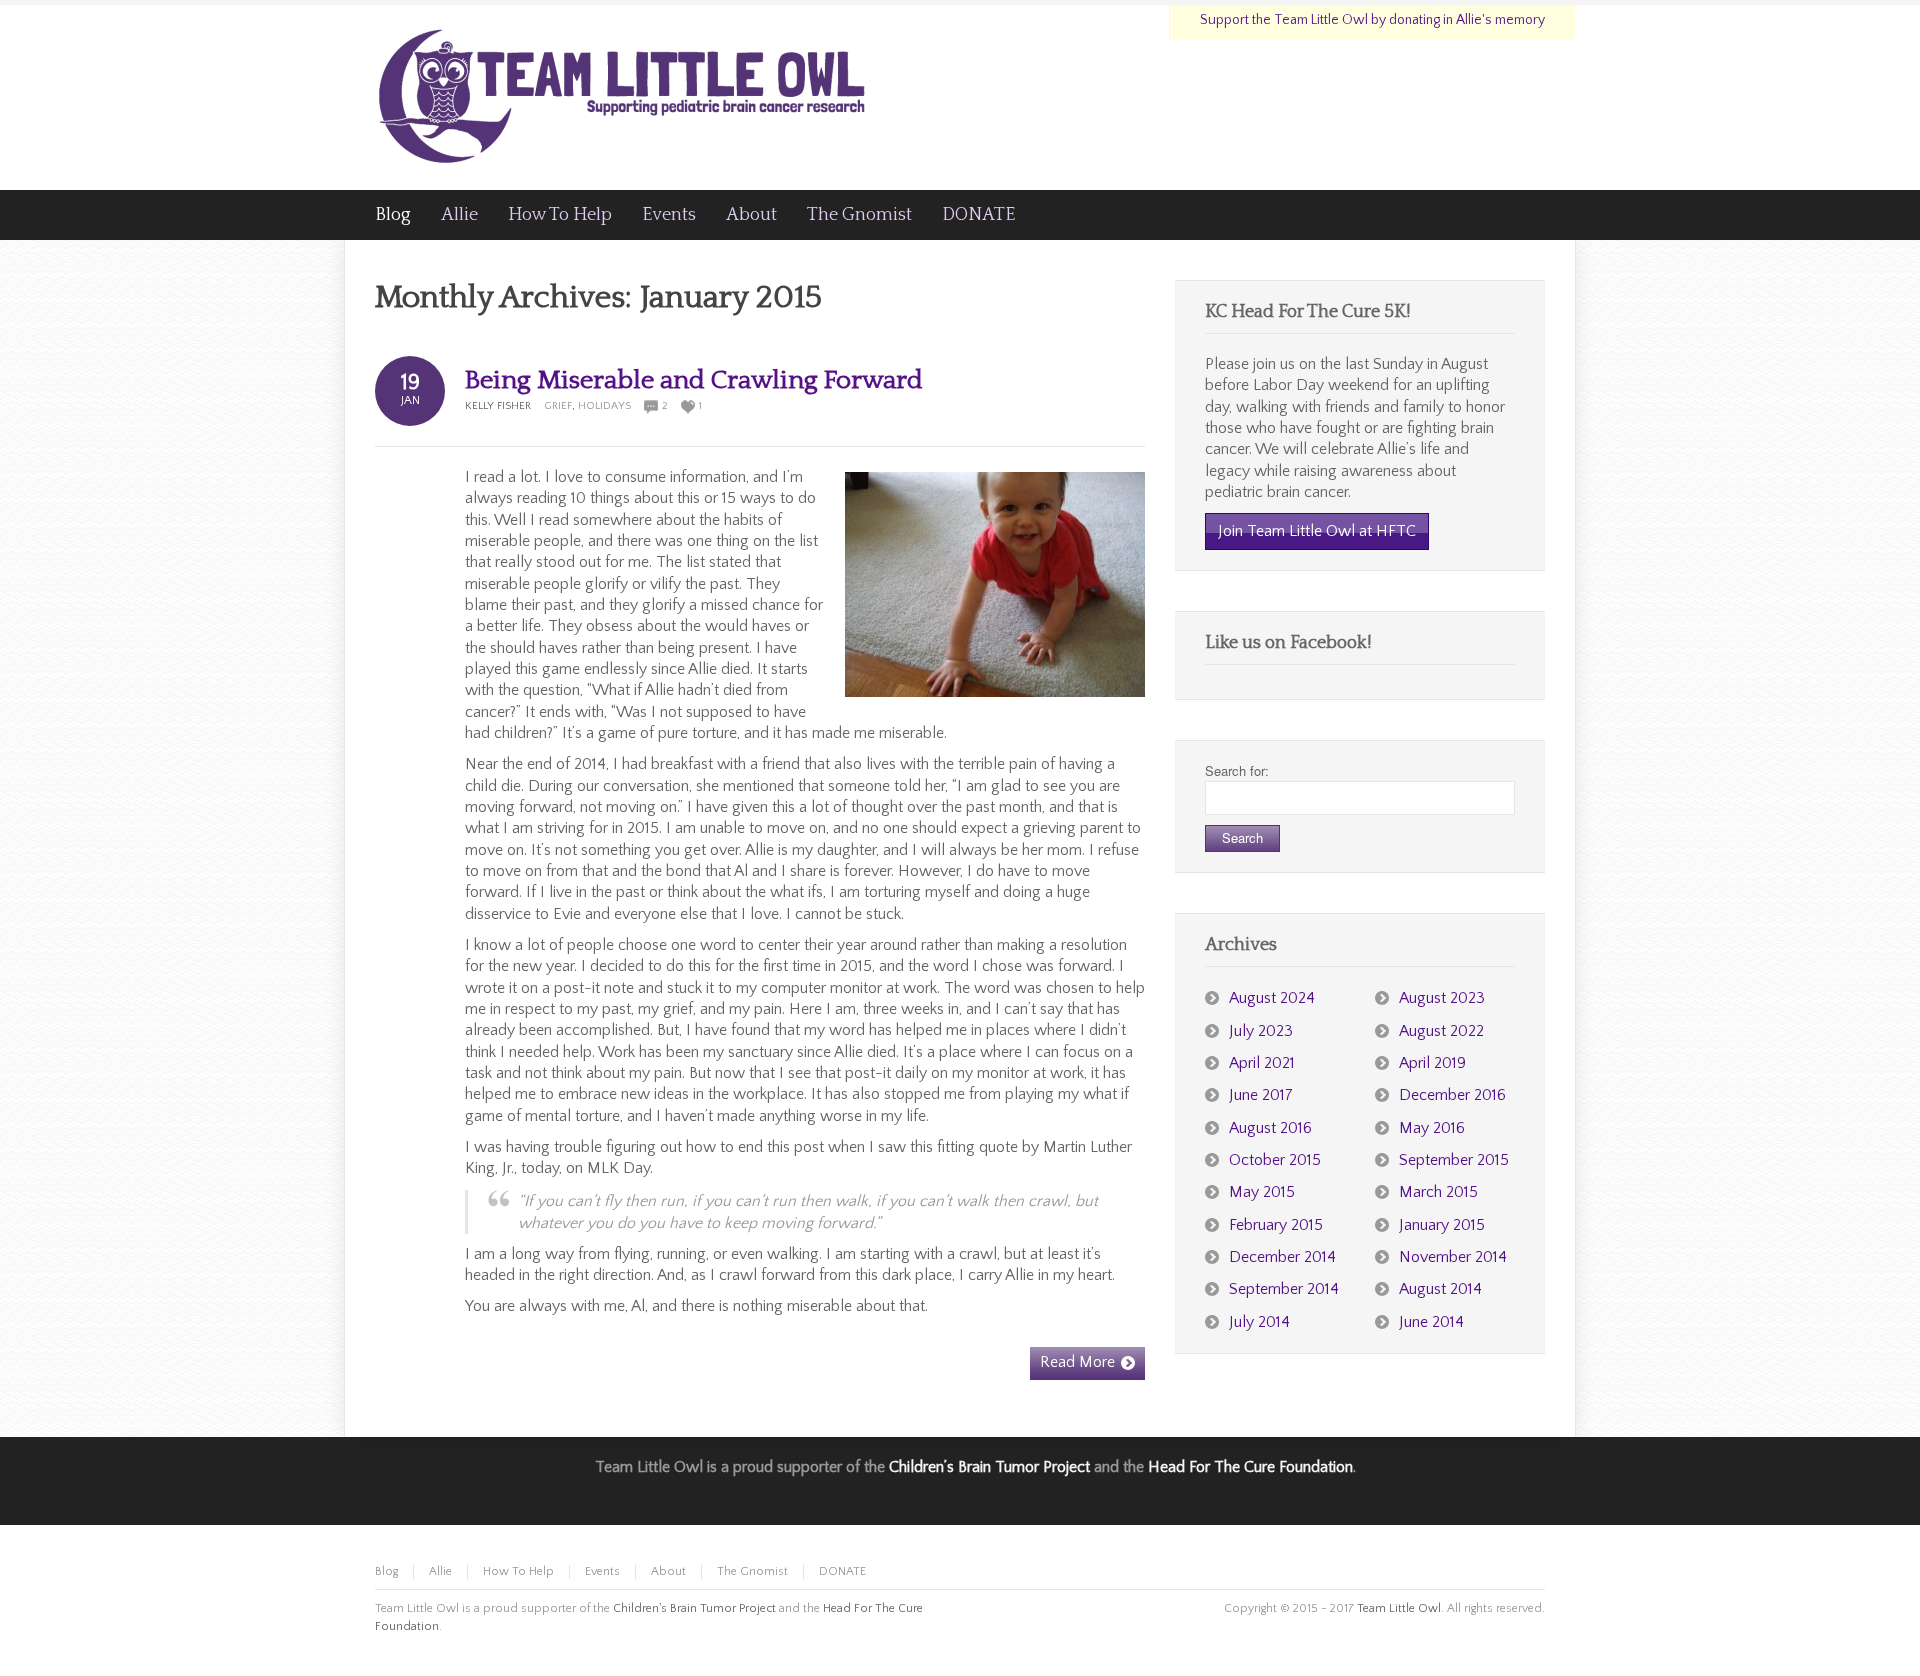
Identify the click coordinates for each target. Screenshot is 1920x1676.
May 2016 (1432, 1128)
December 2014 (1282, 1257)
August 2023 (1442, 998)
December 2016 (1452, 1095)
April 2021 (1262, 1063)
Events (602, 1571)
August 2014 (1440, 1289)
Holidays (604, 406)
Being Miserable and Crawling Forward (694, 380)
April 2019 (1432, 1063)
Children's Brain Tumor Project (694, 1608)
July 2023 (1261, 1031)
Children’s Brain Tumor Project (989, 1467)
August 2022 (1441, 1031)
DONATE (842, 1571)
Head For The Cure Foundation (1250, 1467)
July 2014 (1259, 1322)
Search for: (1237, 770)
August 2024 (1272, 998)
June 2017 (1261, 1095)
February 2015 (1276, 1225)
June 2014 (1431, 1322)
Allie (440, 1571)
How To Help (518, 1571)
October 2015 (1275, 1160)
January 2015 (1442, 1225)
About (668, 1571)
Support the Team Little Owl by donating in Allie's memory (1372, 20)
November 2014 (1453, 1257)
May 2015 (1262, 1192)
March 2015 (1438, 1192)
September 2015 (1454, 1160)
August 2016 (1270, 1128)
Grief (558, 406)
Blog (386, 1571)
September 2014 (1284, 1289)
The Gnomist (752, 1571)
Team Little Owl (1399, 1608)
